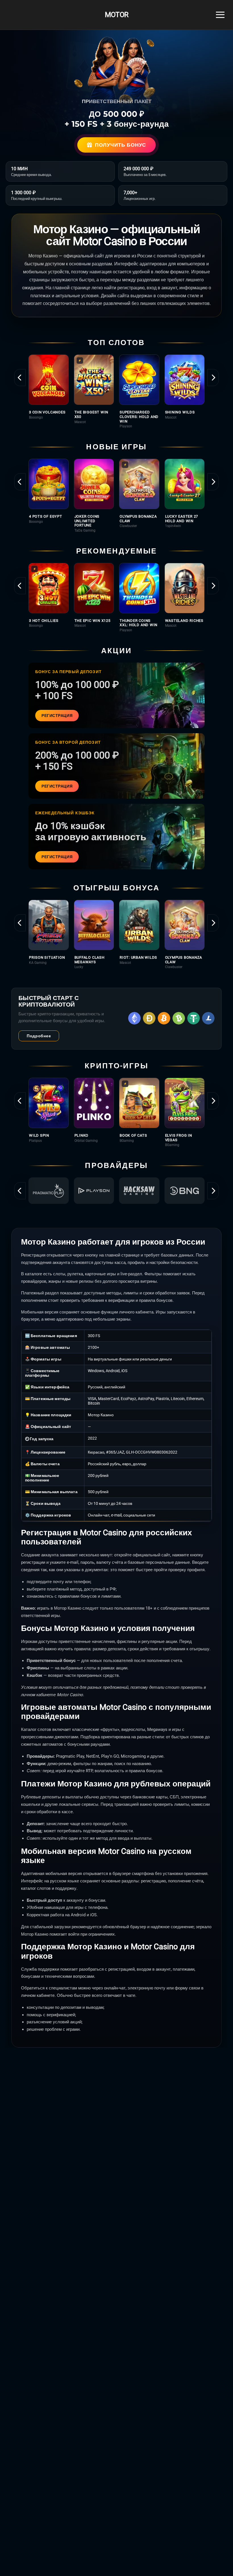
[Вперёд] (213, 378)
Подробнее (39, 1036)
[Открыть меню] (220, 15)
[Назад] (20, 378)
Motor (116, 15)
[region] (116, 391)
